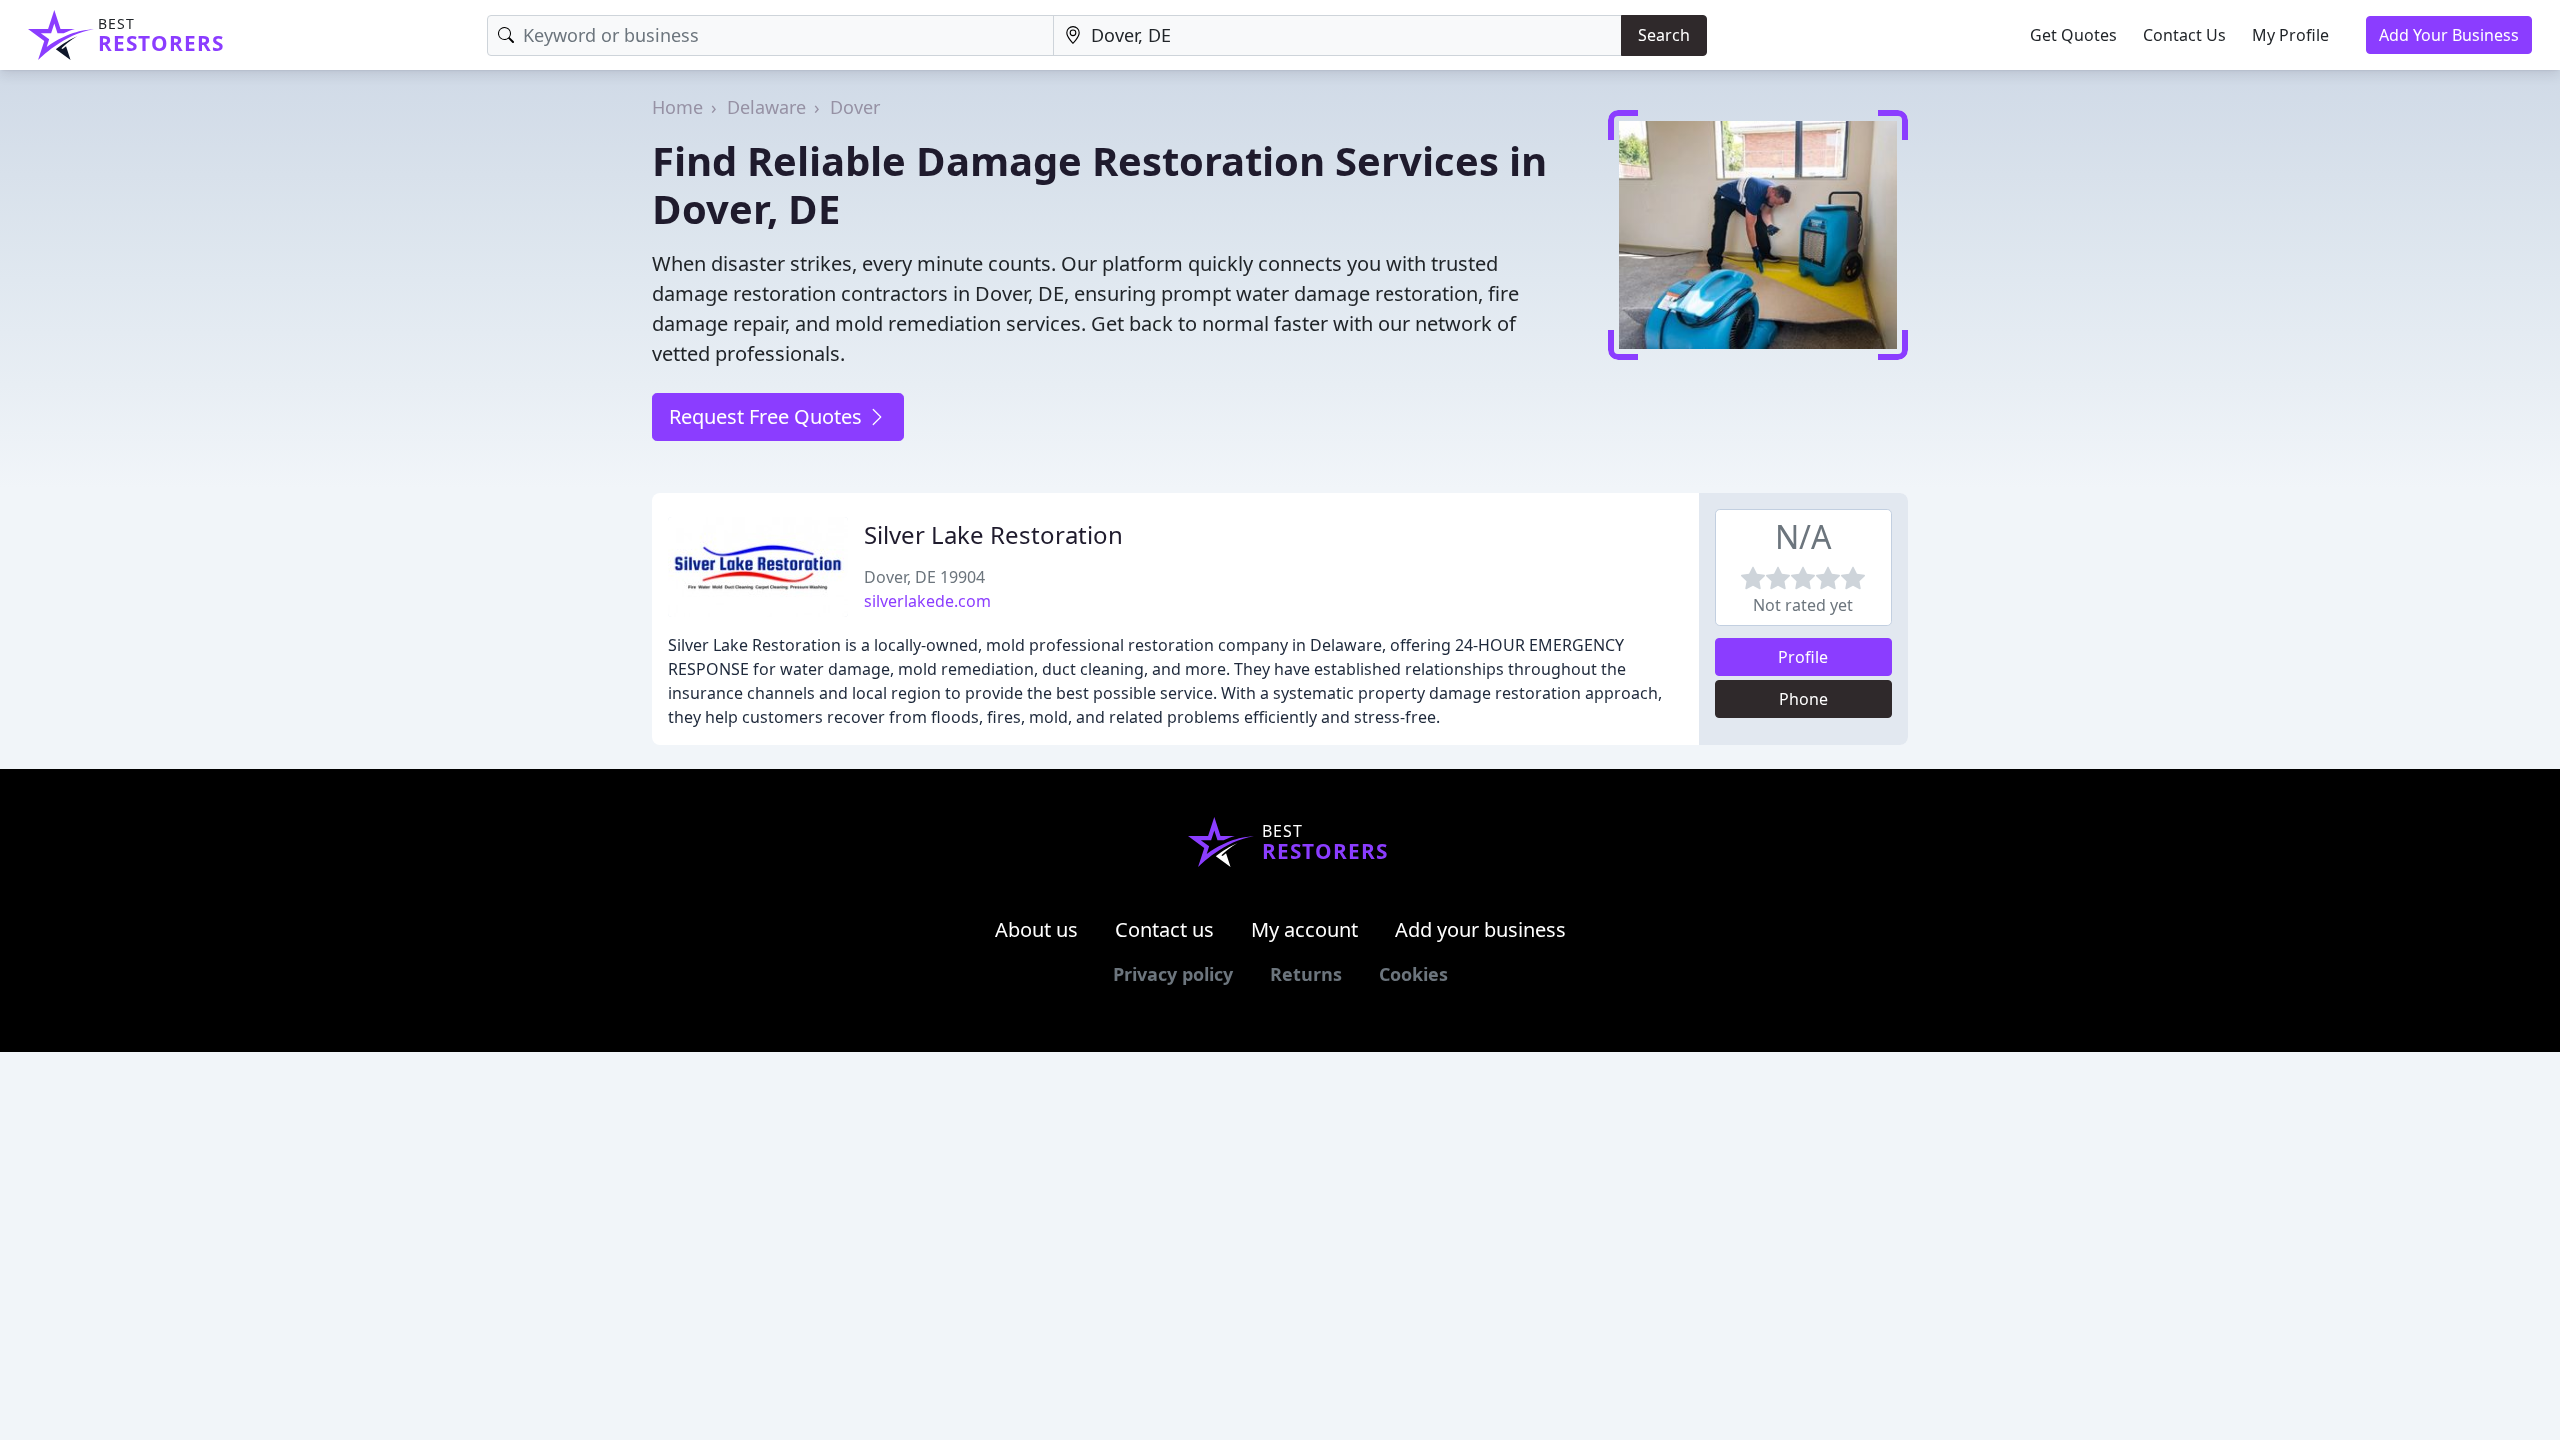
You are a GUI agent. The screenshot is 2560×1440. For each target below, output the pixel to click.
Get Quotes (2073, 35)
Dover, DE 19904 (924, 577)
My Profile (2290, 35)
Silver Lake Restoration (993, 534)
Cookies (1413, 974)
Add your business (1480, 929)
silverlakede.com (927, 601)
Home (677, 107)
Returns (1306, 974)
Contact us (1164, 929)
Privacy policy (1173, 974)
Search (1664, 35)
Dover (855, 107)
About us (1036, 929)
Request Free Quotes (768, 416)
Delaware (766, 107)
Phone (1803, 699)
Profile (1803, 657)
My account (1304, 929)
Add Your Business (2449, 35)
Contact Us (2184, 35)
